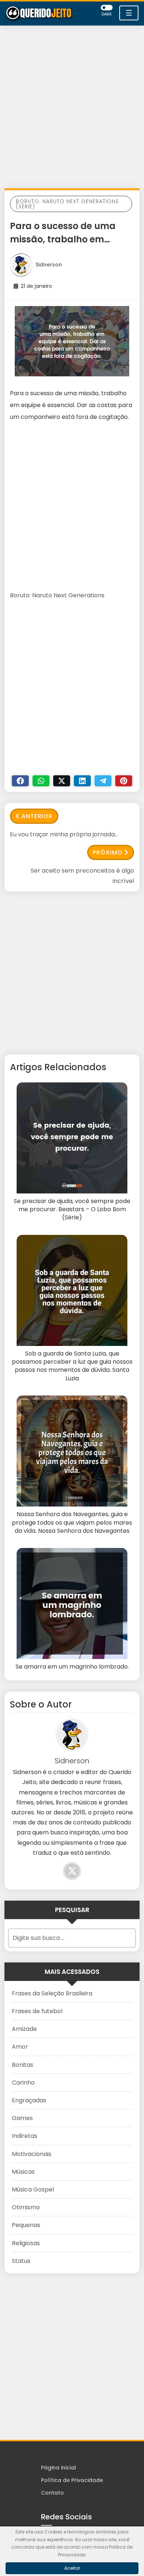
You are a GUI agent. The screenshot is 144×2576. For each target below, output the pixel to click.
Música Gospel (33, 2189)
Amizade (24, 2029)
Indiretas (25, 2136)
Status (21, 2261)
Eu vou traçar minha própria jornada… (64, 834)
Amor (20, 2047)
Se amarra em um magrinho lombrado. (72, 1667)
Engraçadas (29, 2100)
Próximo (108, 852)
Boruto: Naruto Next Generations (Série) (67, 204)
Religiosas (26, 2243)
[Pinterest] (124, 781)
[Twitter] (62, 781)
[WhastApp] (41, 781)
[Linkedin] (82, 781)
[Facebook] (20, 781)
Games (22, 2118)
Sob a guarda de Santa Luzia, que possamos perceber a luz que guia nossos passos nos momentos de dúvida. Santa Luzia (72, 1366)
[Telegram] (103, 781)
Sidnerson (49, 265)
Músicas (23, 2172)
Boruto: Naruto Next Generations (57, 595)
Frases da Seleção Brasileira (52, 1993)
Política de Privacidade (72, 2480)
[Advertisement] (72, 109)
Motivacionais (32, 2154)
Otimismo (26, 2207)
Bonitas (23, 2065)
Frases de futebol (37, 2011)
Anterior (37, 816)
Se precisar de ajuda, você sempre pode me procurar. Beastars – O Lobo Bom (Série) (72, 1210)
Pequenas (26, 2225)
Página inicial (59, 2468)
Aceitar (72, 2568)
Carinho (23, 2083)
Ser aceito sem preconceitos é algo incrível (82, 876)
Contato (52, 2493)
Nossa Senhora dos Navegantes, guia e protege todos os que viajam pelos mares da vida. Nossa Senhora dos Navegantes (72, 1523)
